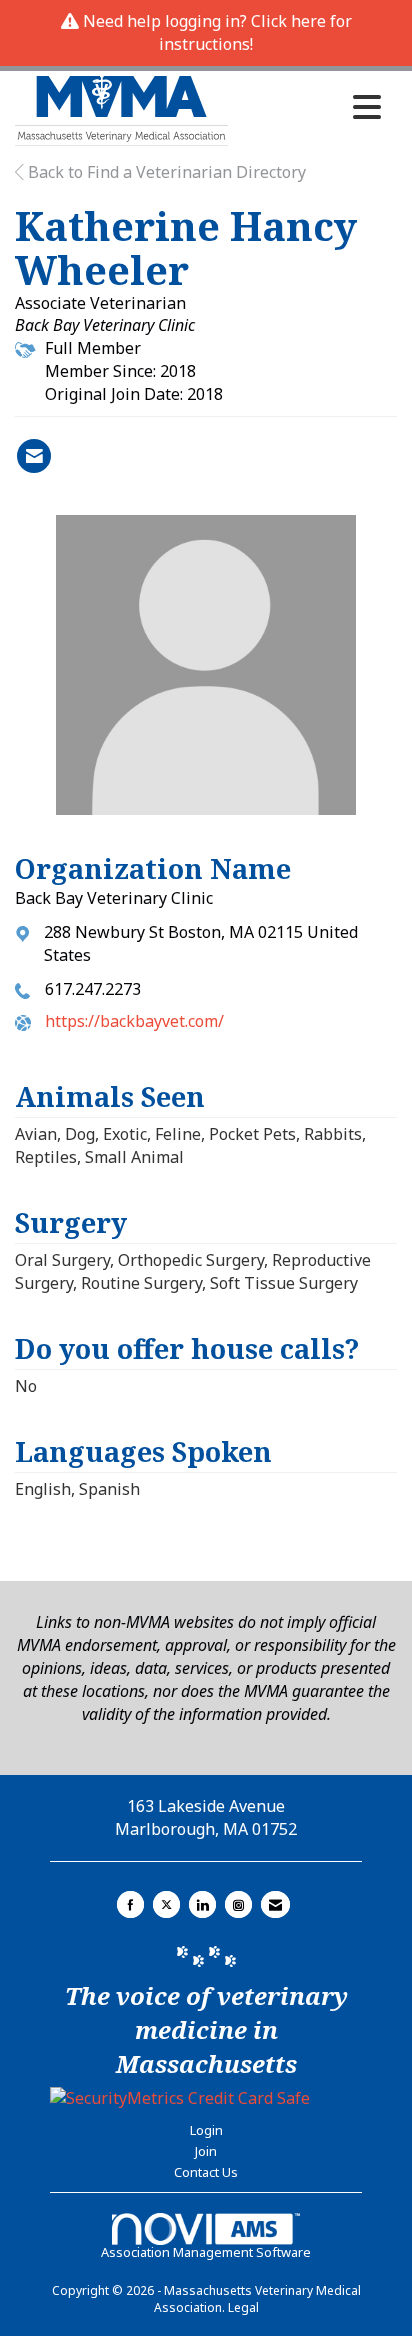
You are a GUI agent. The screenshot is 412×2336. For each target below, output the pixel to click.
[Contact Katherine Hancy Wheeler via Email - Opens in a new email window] (34, 456)
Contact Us (206, 2172)
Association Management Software (206, 2252)
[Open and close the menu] (310, 107)
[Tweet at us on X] (166, 1904)
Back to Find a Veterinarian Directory (165, 172)
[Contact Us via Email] (275, 1904)
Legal (243, 2307)
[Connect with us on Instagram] (238, 1904)
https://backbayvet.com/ (134, 1021)
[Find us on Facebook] (130, 1904)
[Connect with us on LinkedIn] (202, 1904)
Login (206, 2130)
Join (206, 2151)
